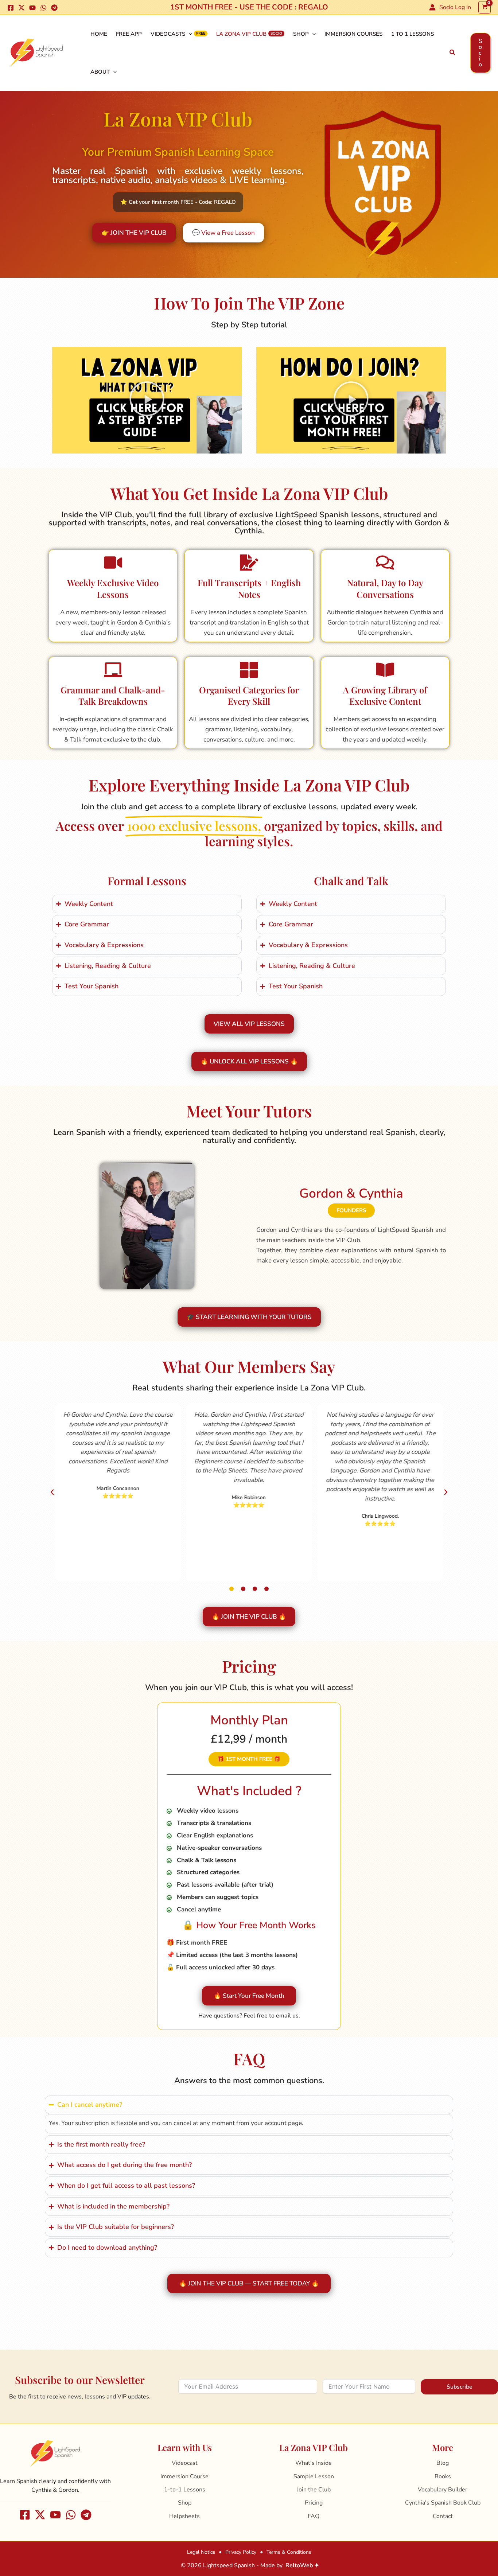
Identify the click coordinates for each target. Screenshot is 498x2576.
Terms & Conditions (289, 2552)
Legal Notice (201, 2552)
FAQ (314, 2516)
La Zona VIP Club (241, 34)
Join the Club (314, 2490)
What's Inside (314, 2463)
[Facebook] (11, 8)
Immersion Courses (353, 34)
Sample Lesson (314, 2476)
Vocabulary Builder (443, 2490)
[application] (189, 34)
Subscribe (460, 2387)
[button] (453, 53)
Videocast (185, 2463)
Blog (443, 2463)
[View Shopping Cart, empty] (485, 7)
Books (443, 2476)
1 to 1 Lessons (413, 34)
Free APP (129, 34)
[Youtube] (32, 8)
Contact (443, 2516)
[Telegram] (54, 8)
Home (99, 34)
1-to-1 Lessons (185, 2490)
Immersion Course (184, 2476)
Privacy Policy (241, 2552)
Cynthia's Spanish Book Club (443, 2503)
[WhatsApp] (43, 8)
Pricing (314, 2503)
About (100, 72)
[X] (22, 8)
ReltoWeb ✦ (302, 2565)
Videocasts (168, 34)
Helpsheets (184, 2516)
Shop (301, 34)
